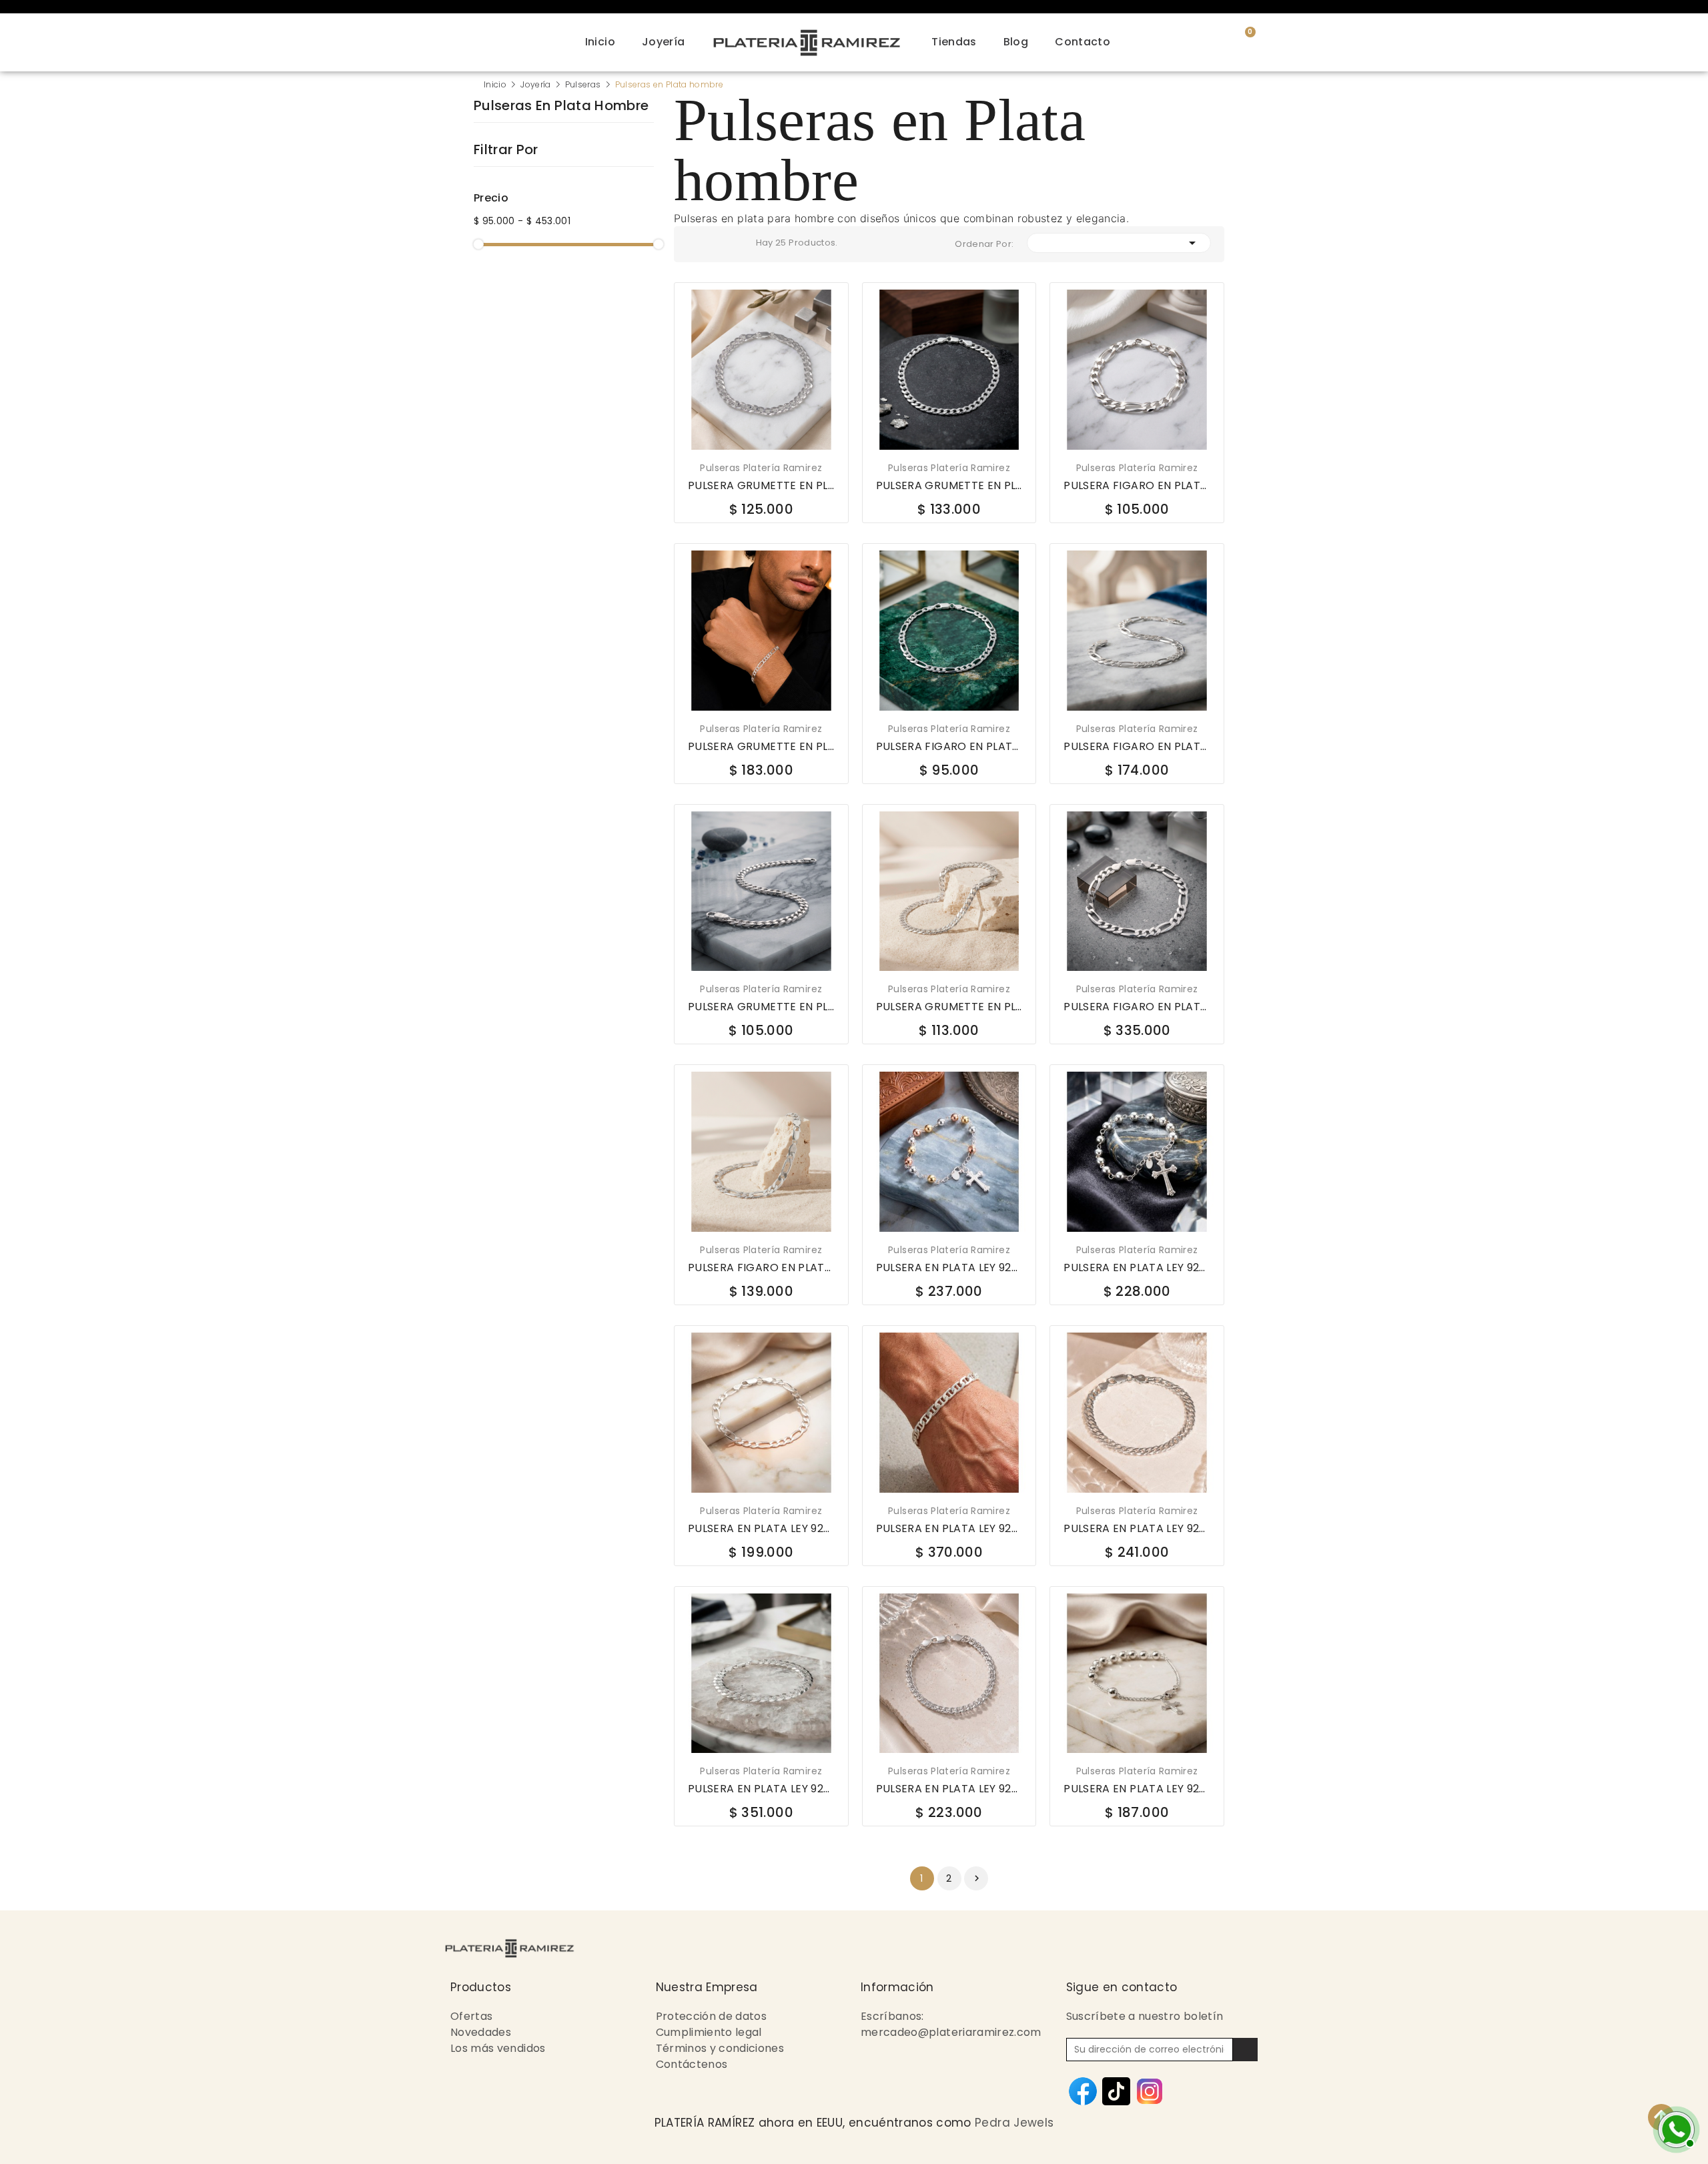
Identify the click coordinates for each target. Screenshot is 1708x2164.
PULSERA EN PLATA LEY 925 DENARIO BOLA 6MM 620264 (1137, 1268)
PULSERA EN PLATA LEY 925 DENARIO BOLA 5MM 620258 (1137, 1789)
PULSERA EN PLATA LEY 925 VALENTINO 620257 (949, 1529)
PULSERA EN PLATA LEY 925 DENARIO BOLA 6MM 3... (949, 1268)
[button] (1273, 42)
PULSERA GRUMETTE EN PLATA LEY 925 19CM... (761, 486)
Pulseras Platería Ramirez (761, 468)
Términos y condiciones (720, 2048)
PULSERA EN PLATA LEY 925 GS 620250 (761, 1789)
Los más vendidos (498, 2048)
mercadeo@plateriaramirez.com (951, 2032)
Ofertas (471, 2016)
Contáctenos (692, 2064)
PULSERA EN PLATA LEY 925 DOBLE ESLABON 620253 (949, 1789)
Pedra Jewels (1014, 2123)
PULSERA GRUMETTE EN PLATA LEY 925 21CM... (949, 486)
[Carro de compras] (1242, 40)
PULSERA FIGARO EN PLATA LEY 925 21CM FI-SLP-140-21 (1137, 747)
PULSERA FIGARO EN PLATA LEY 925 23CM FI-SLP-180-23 (1137, 1007)
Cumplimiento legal (709, 2032)
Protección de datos (712, 2016)
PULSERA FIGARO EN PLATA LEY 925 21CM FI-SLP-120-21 (761, 1268)
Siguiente (977, 1878)
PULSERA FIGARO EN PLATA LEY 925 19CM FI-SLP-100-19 (949, 747)
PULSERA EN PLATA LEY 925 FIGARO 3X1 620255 (761, 1529)
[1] (1245, 2050)
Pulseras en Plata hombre (561, 107)
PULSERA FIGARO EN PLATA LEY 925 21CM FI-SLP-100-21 (1137, 486)
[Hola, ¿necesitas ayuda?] (1675, 2128)
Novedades (481, 2032)
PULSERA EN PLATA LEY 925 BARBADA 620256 (1137, 1529)
